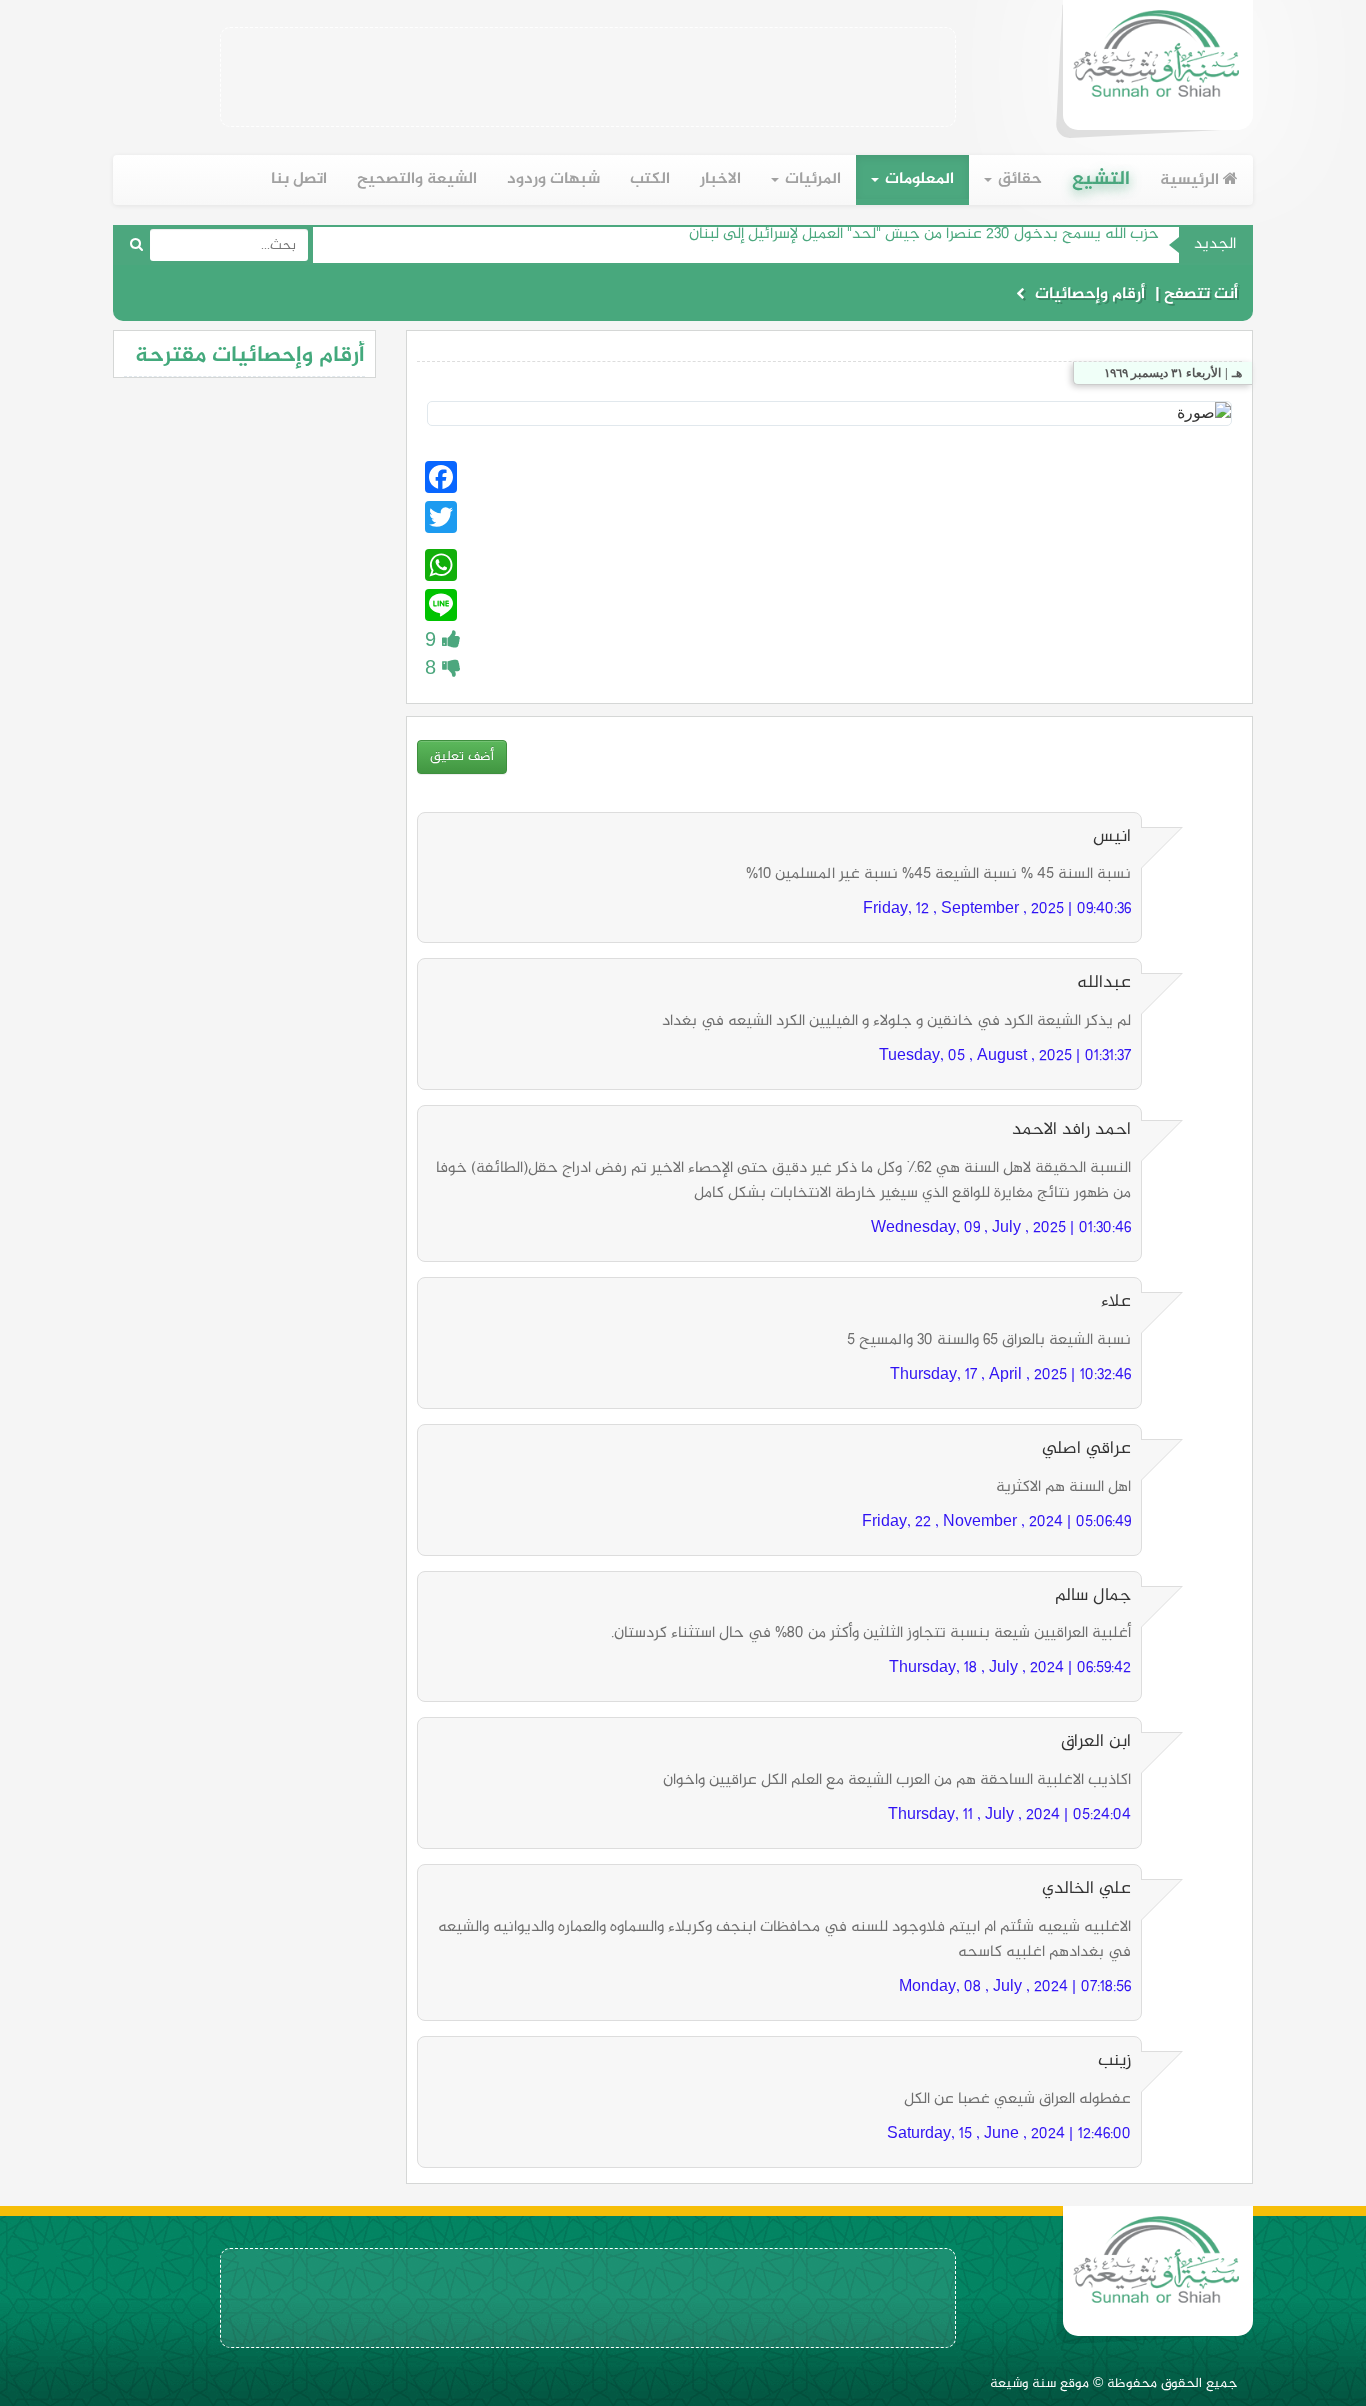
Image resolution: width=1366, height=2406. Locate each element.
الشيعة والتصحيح (417, 179)
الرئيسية (1191, 180)
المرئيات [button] (811, 179)
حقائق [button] (1018, 179)
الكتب (650, 179)
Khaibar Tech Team (1090, 246)
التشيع (1101, 180)
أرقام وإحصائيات (1090, 294)
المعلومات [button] (917, 179)
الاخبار (720, 179)
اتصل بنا (299, 179)
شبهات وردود (553, 179)
